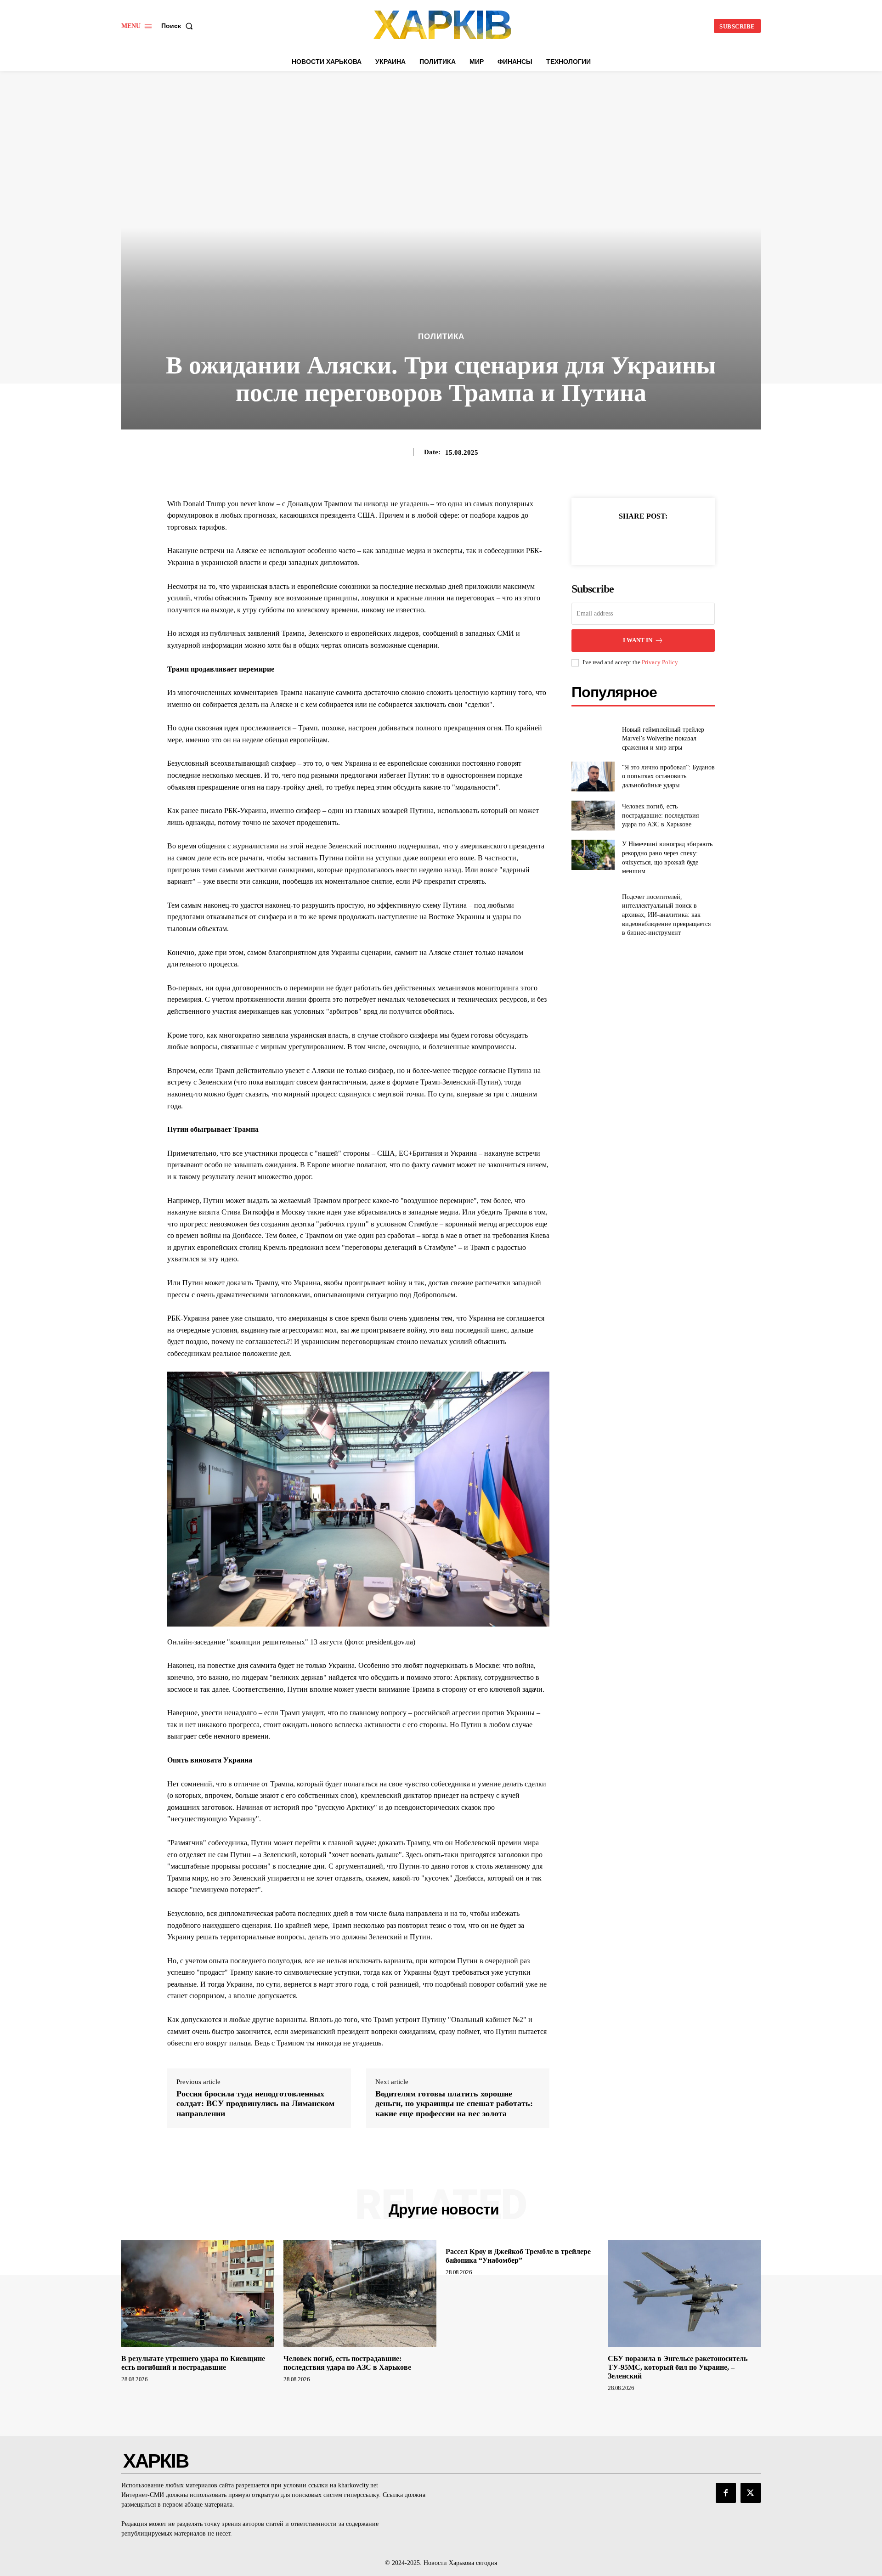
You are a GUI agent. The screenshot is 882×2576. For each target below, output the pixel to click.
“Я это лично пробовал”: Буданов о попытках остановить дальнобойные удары (668, 776)
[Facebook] (611, 539)
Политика (441, 336)
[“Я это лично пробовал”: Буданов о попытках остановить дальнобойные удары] (593, 777)
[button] (179, 26)
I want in (638, 640)
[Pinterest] (654, 539)
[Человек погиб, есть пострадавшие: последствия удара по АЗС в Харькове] (593, 816)
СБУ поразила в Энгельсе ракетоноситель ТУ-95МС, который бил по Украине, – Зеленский (678, 2367)
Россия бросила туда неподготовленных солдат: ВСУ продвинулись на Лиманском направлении (255, 2104)
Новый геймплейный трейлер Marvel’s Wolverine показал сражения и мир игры (663, 739)
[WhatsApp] (675, 539)
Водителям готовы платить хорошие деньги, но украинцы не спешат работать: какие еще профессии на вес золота (454, 2104)
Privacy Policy (660, 662)
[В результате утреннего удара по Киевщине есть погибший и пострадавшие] (198, 2293)
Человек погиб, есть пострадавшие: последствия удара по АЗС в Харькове (660, 815)
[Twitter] (633, 539)
